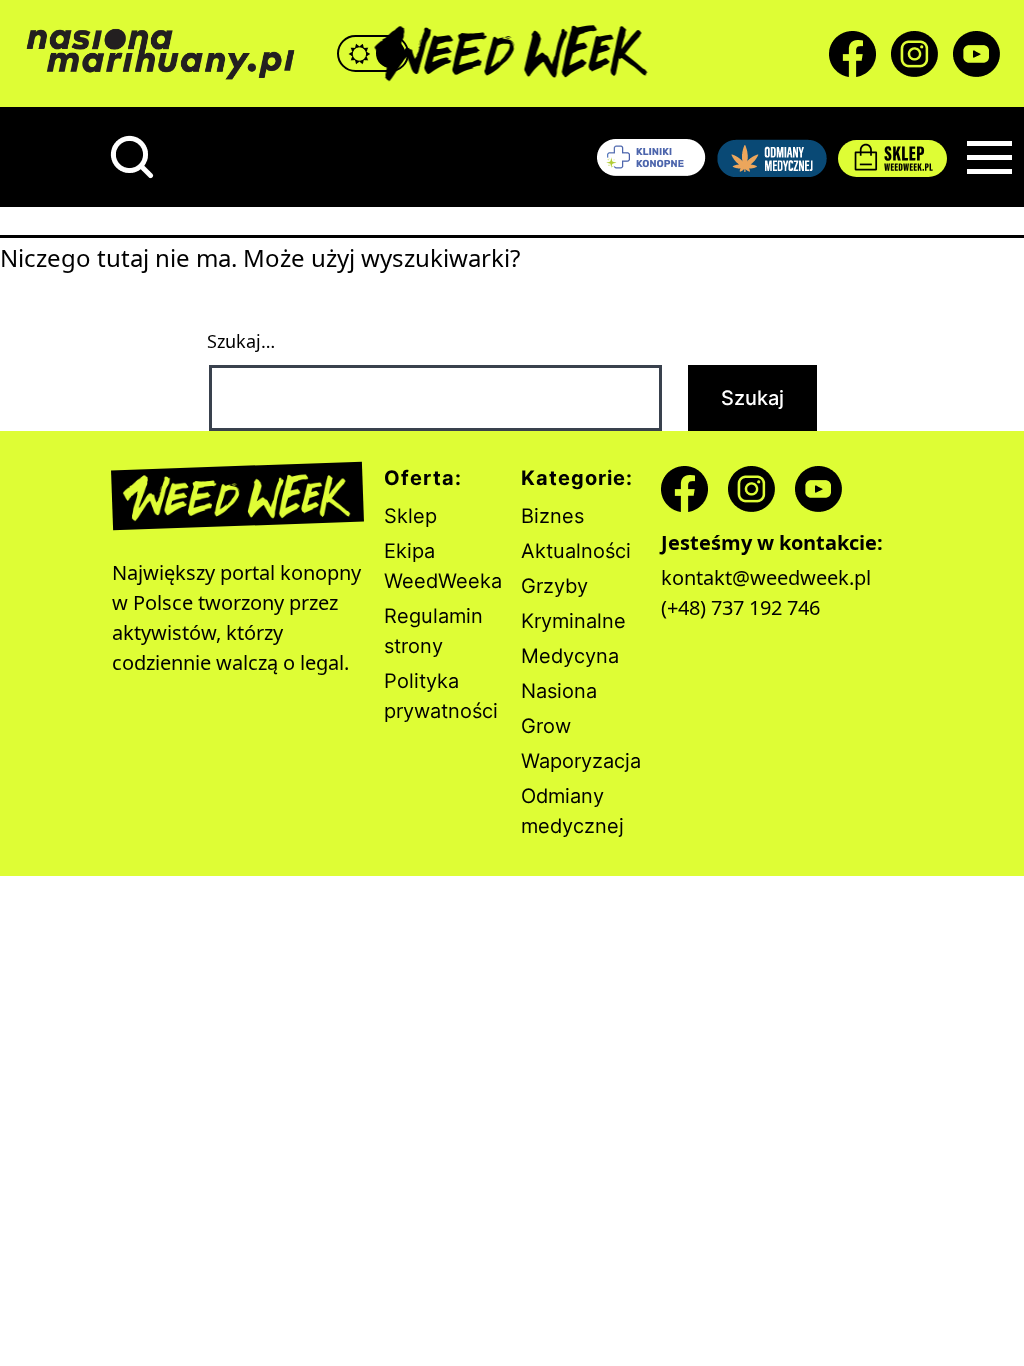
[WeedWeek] (512, 54)
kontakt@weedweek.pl (766, 577)
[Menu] (989, 157)
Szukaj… (241, 341)
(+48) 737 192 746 (740, 607)
